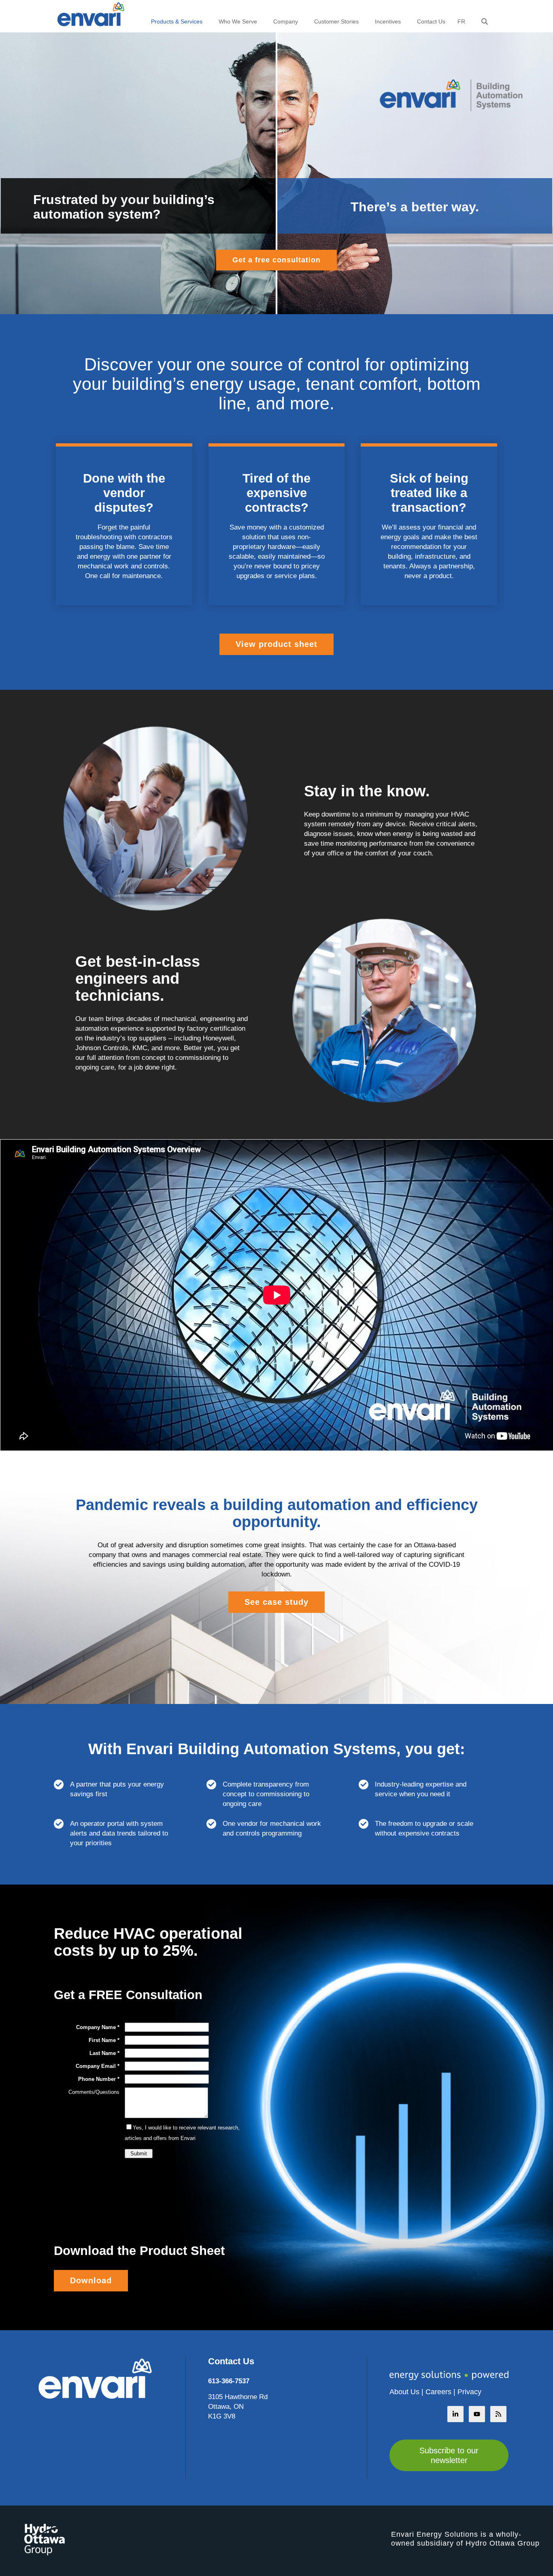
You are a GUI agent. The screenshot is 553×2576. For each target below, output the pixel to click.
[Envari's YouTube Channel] (477, 2414)
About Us (404, 2392)
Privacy (469, 2392)
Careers (438, 2392)
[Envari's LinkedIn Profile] (455, 2414)
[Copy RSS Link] (498, 2414)
